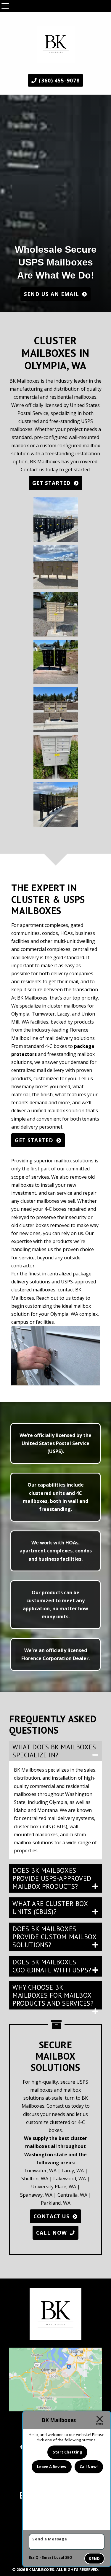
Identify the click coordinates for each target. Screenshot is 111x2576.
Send (94, 2559)
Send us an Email (52, 294)
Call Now (52, 2233)
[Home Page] (56, 42)
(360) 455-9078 (58, 80)
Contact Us (52, 2216)
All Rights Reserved (77, 2569)
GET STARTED (52, 483)
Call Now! (89, 2467)
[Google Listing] (56, 2380)
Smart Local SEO (57, 2557)
